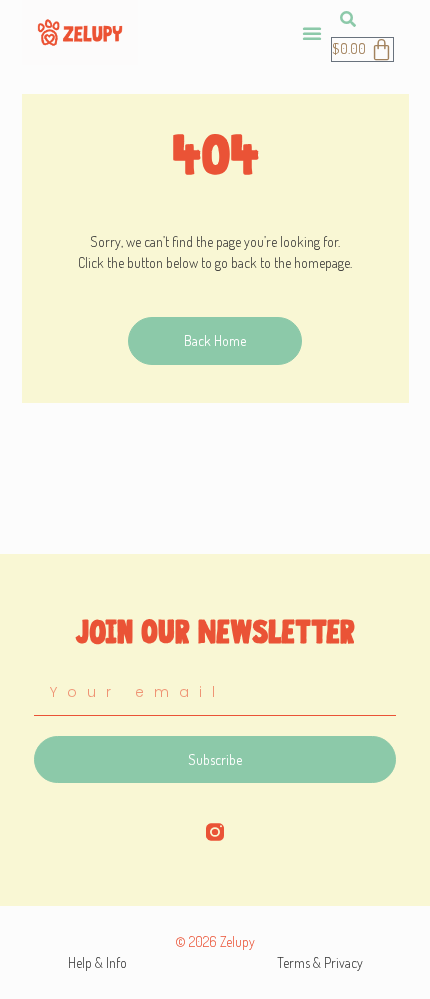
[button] (312, 33)
